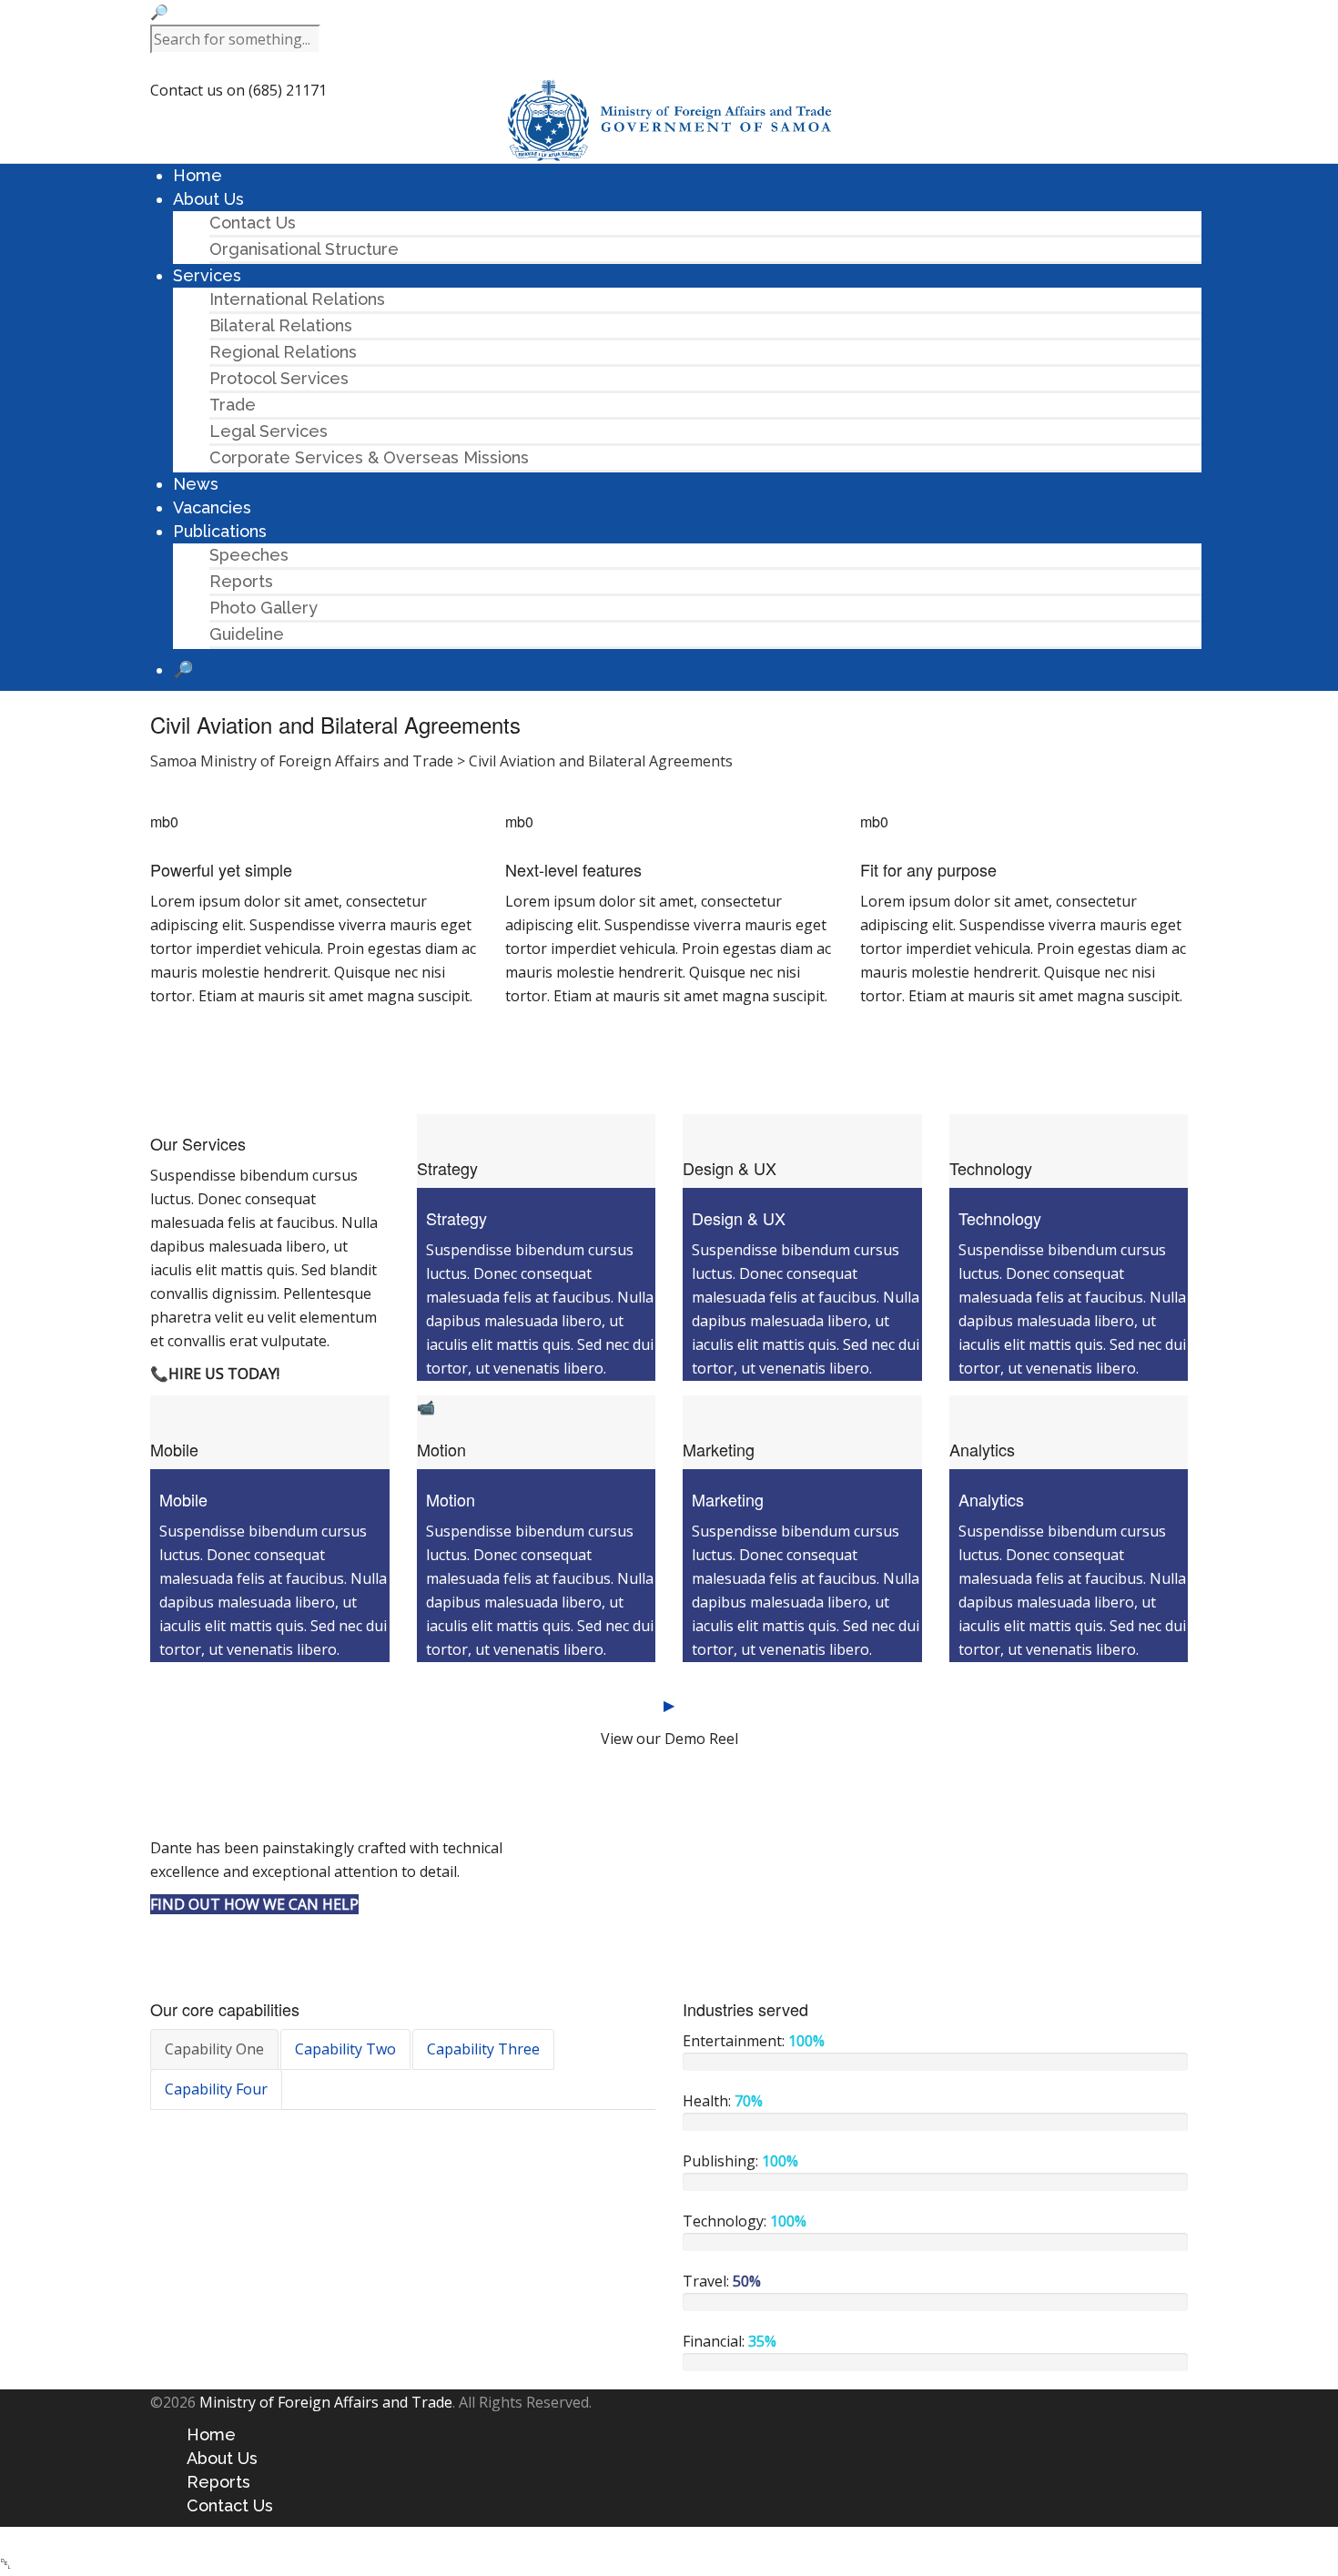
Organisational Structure (304, 249)
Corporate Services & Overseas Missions (369, 457)
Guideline (247, 634)
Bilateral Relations (281, 325)
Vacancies (212, 507)
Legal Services (269, 431)
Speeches (249, 555)
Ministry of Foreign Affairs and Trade (326, 2402)
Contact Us (253, 223)
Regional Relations (283, 352)
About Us (208, 199)
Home (198, 175)
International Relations (297, 299)
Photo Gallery (264, 608)
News (196, 484)
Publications (220, 531)
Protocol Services (279, 378)
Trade (233, 405)
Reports (241, 581)
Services (207, 275)
